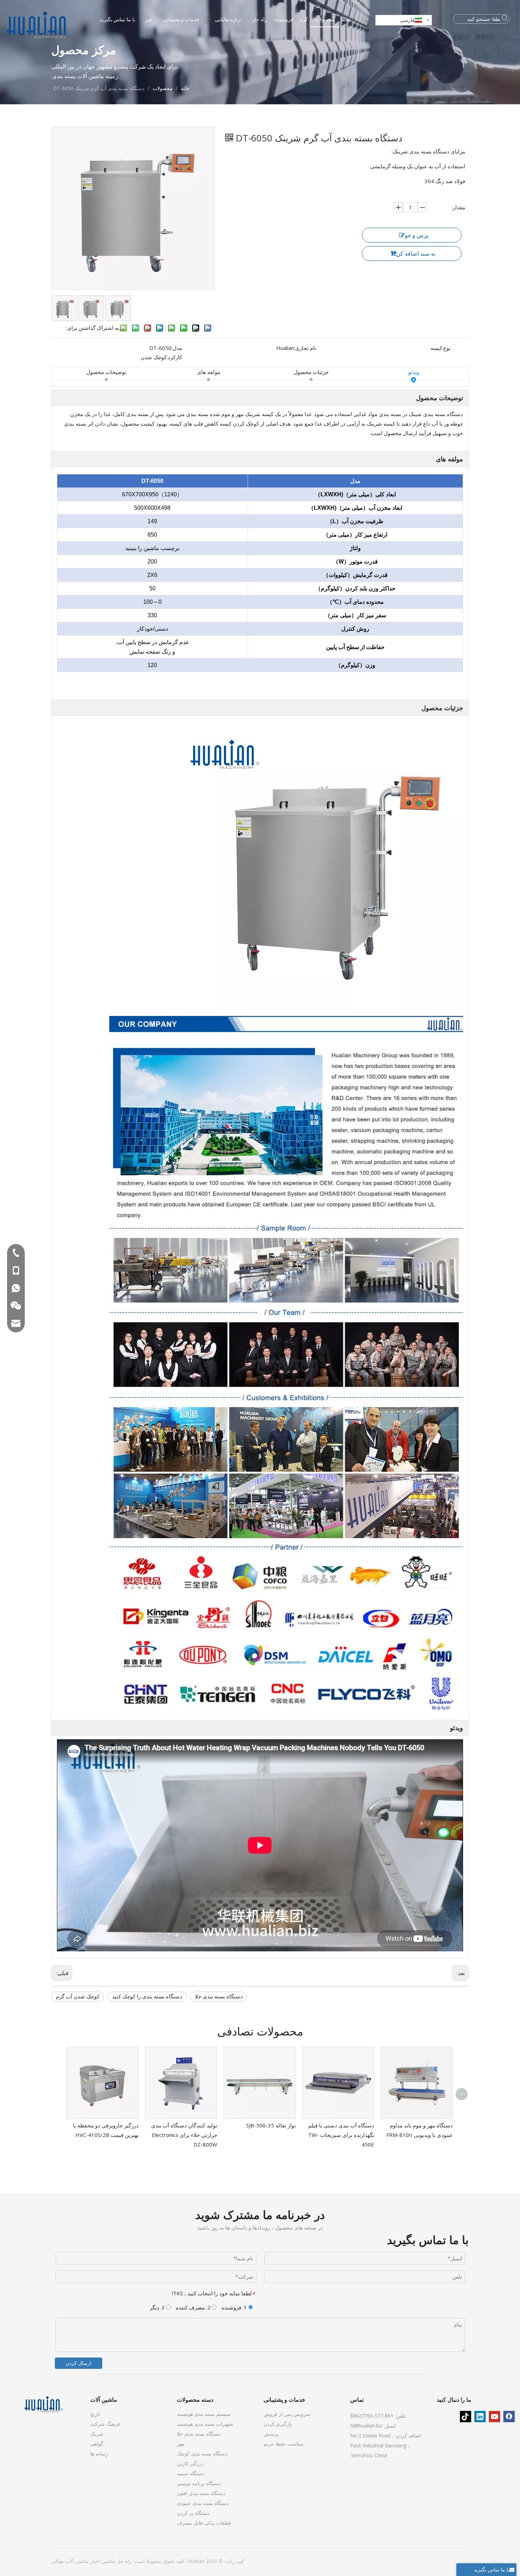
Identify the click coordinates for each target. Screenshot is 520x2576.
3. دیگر (158, 2307)
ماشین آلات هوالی (70, 2561)
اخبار (94, 2561)
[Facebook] (509, 2417)
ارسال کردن (79, 2363)
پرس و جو (417, 235)
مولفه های (209, 372)
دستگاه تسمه (190, 2473)
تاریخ (95, 2414)
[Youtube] (495, 2417)
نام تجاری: (305, 348)
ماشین (108, 2561)
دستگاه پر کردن (193, 2513)
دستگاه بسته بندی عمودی (203, 2503)
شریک (97, 2434)
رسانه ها (99, 2454)
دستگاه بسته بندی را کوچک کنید (147, 1996)
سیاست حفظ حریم (284, 2444)
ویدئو (414, 372)
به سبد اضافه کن (416, 253)
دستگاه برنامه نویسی (199, 2483)
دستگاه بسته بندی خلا (219, 1996)
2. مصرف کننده (194, 2307)
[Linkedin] (480, 2417)
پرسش (271, 2434)
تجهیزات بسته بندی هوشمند (205, 2424)
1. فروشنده (235, 2307)
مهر (181, 2444)
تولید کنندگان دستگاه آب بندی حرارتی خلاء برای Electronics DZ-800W (184, 2135)
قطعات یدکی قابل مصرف (204, 2523)
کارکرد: (174, 357)
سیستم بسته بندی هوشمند (204, 2414)
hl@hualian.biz (366, 2426)
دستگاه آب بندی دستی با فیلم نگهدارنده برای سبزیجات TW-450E (341, 2135)
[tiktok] (466, 2417)
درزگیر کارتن (190, 2463)
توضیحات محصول (106, 372)
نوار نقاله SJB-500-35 (271, 2125)
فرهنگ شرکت (105, 2424)
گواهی (97, 2444)
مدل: (177, 348)
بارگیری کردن (278, 2424)
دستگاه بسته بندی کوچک (202, 2454)
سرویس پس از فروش (287, 2414)
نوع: (446, 348)
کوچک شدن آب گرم (78, 1996)
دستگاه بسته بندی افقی (201, 2493)
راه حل (123, 2561)
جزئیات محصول (311, 372)
